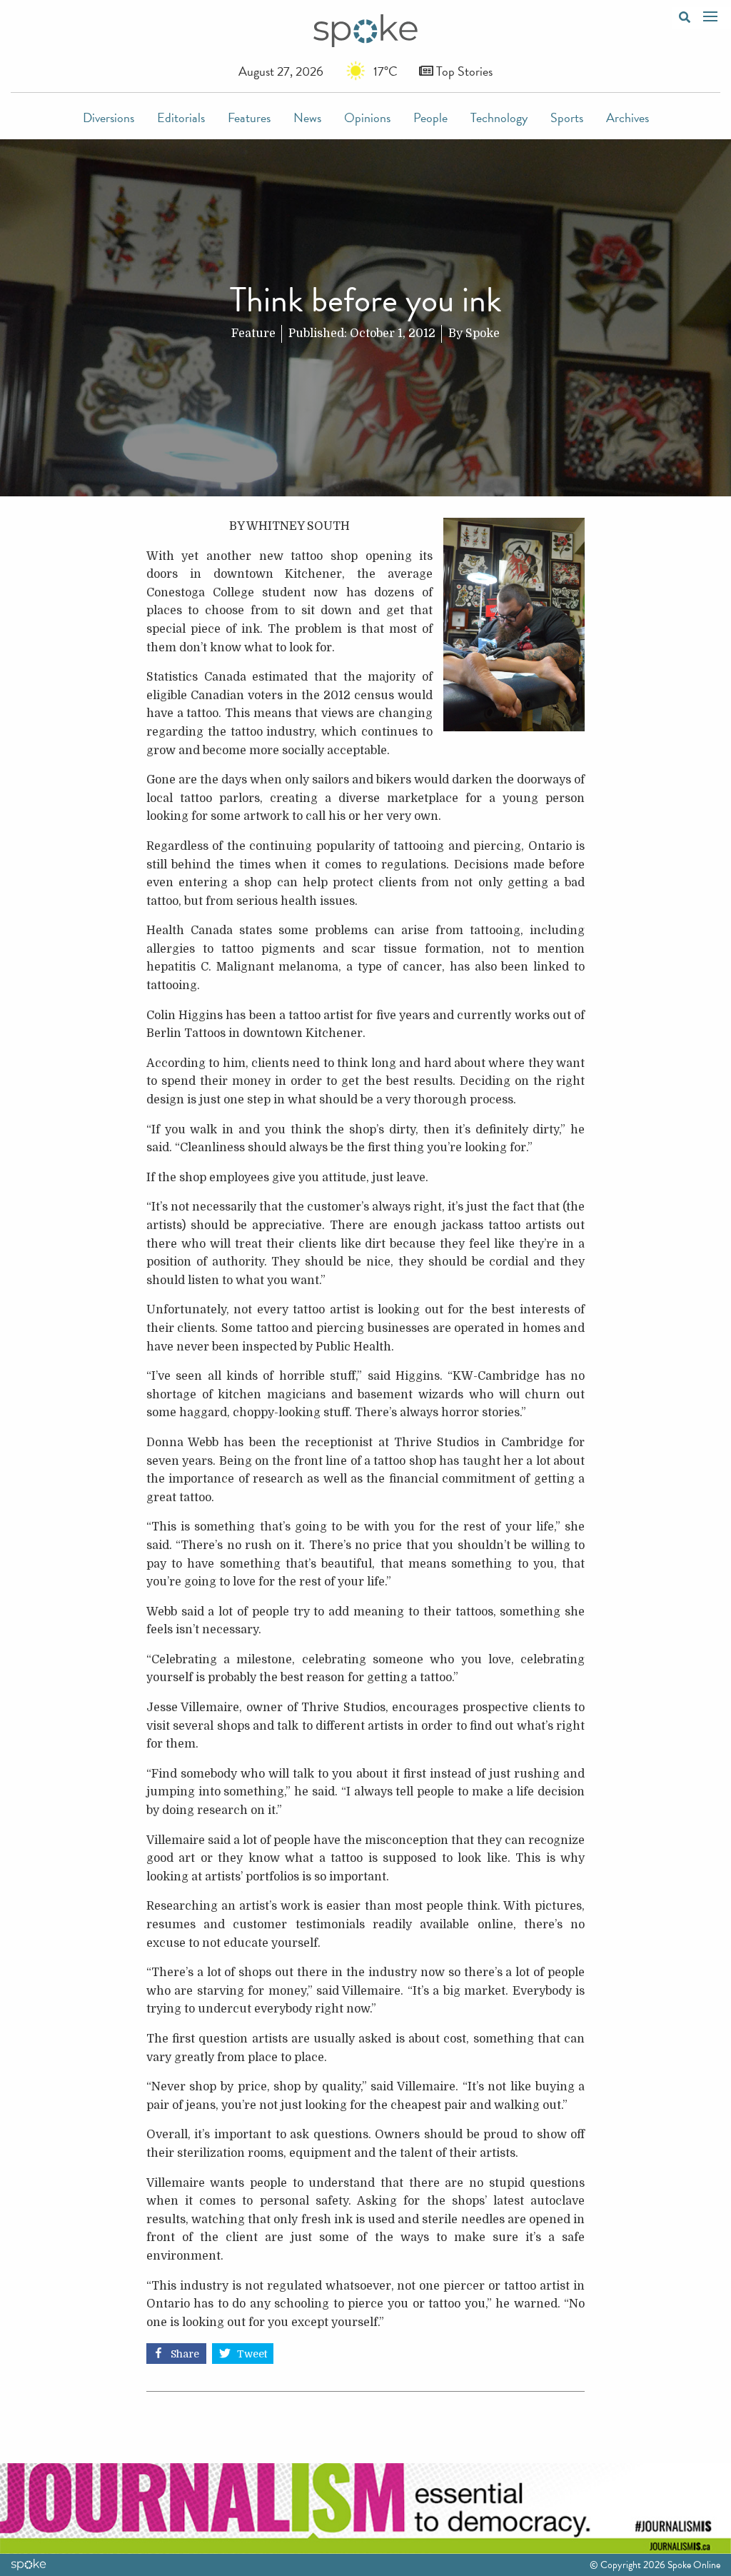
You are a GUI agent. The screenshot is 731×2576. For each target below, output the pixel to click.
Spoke (483, 334)
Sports (567, 117)
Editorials (181, 117)
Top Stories (463, 71)
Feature (253, 334)
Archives (627, 117)
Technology (499, 117)
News (307, 117)
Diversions (109, 117)
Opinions (367, 117)
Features (249, 117)
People (430, 117)
